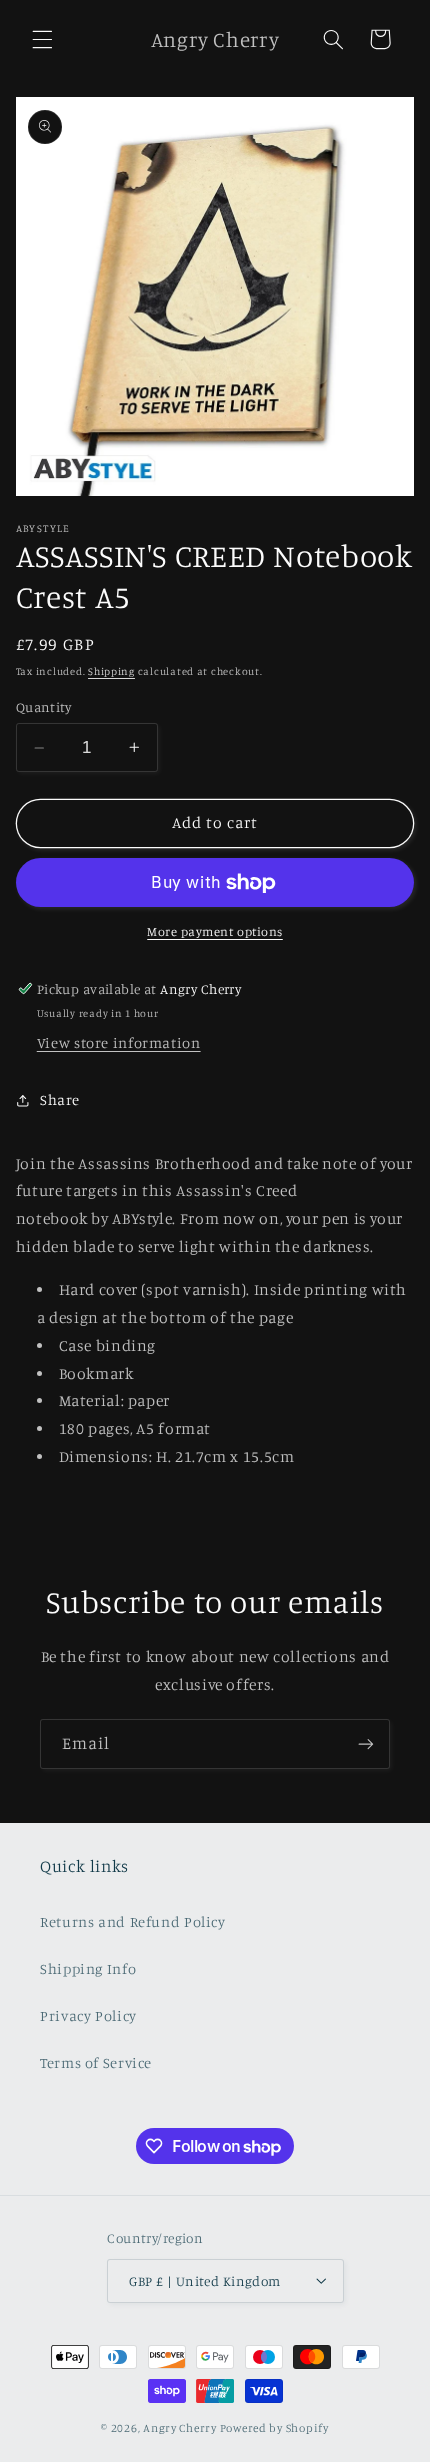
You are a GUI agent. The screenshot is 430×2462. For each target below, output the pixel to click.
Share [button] (60, 1099)
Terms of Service (96, 2062)
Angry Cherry (180, 2428)
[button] (42, 39)
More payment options (215, 931)
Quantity (43, 707)
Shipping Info (88, 1968)
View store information (119, 1042)
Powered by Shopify (274, 2428)
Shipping (111, 671)
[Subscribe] (366, 1743)
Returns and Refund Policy (133, 1921)
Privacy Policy (88, 2015)
